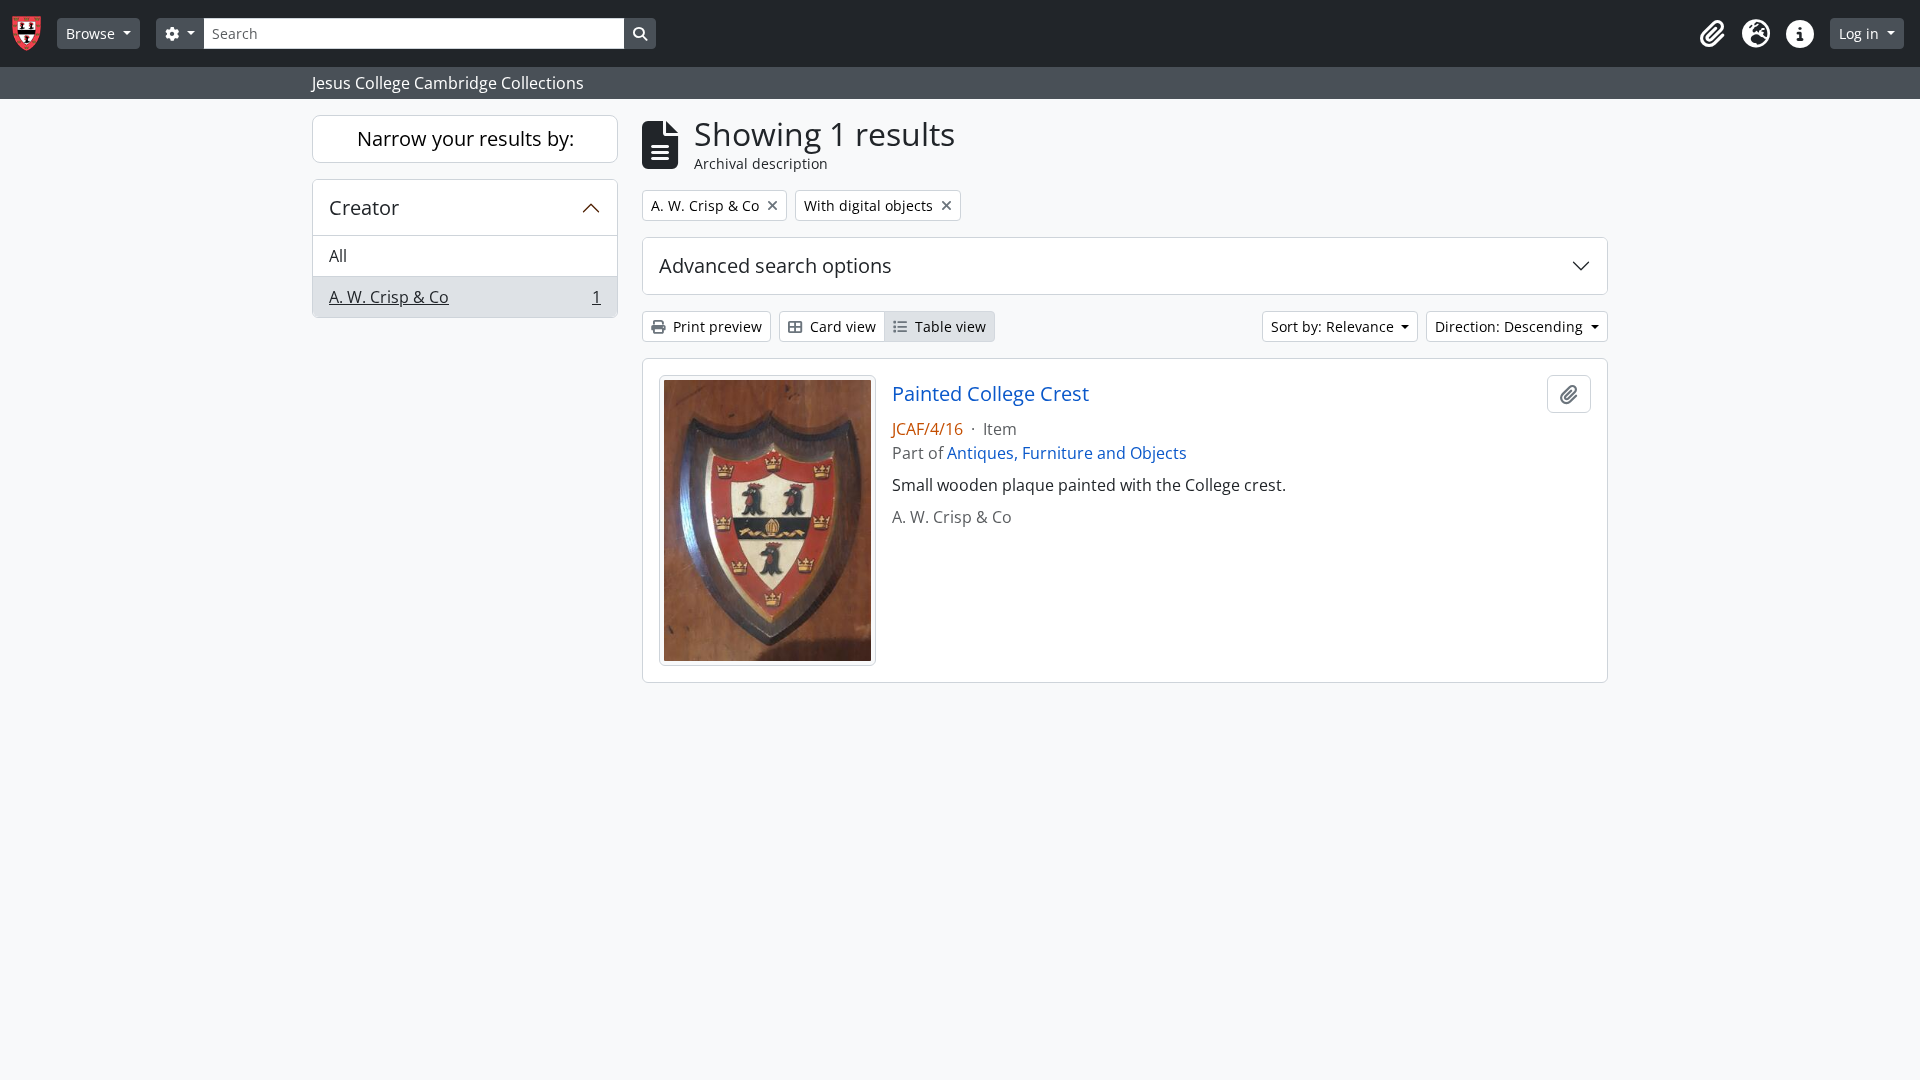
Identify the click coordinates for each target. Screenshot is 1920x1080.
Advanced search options (775, 265)
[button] (1712, 34)
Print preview (715, 326)
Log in (1861, 33)
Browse (92, 33)
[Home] (34, 33)
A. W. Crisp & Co (464, 301)
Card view (841, 326)
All (338, 256)
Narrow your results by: (465, 138)
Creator (364, 207)
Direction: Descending (1511, 326)
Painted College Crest (990, 394)
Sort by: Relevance (1334, 326)
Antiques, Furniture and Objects (1067, 453)
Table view (948, 326)
